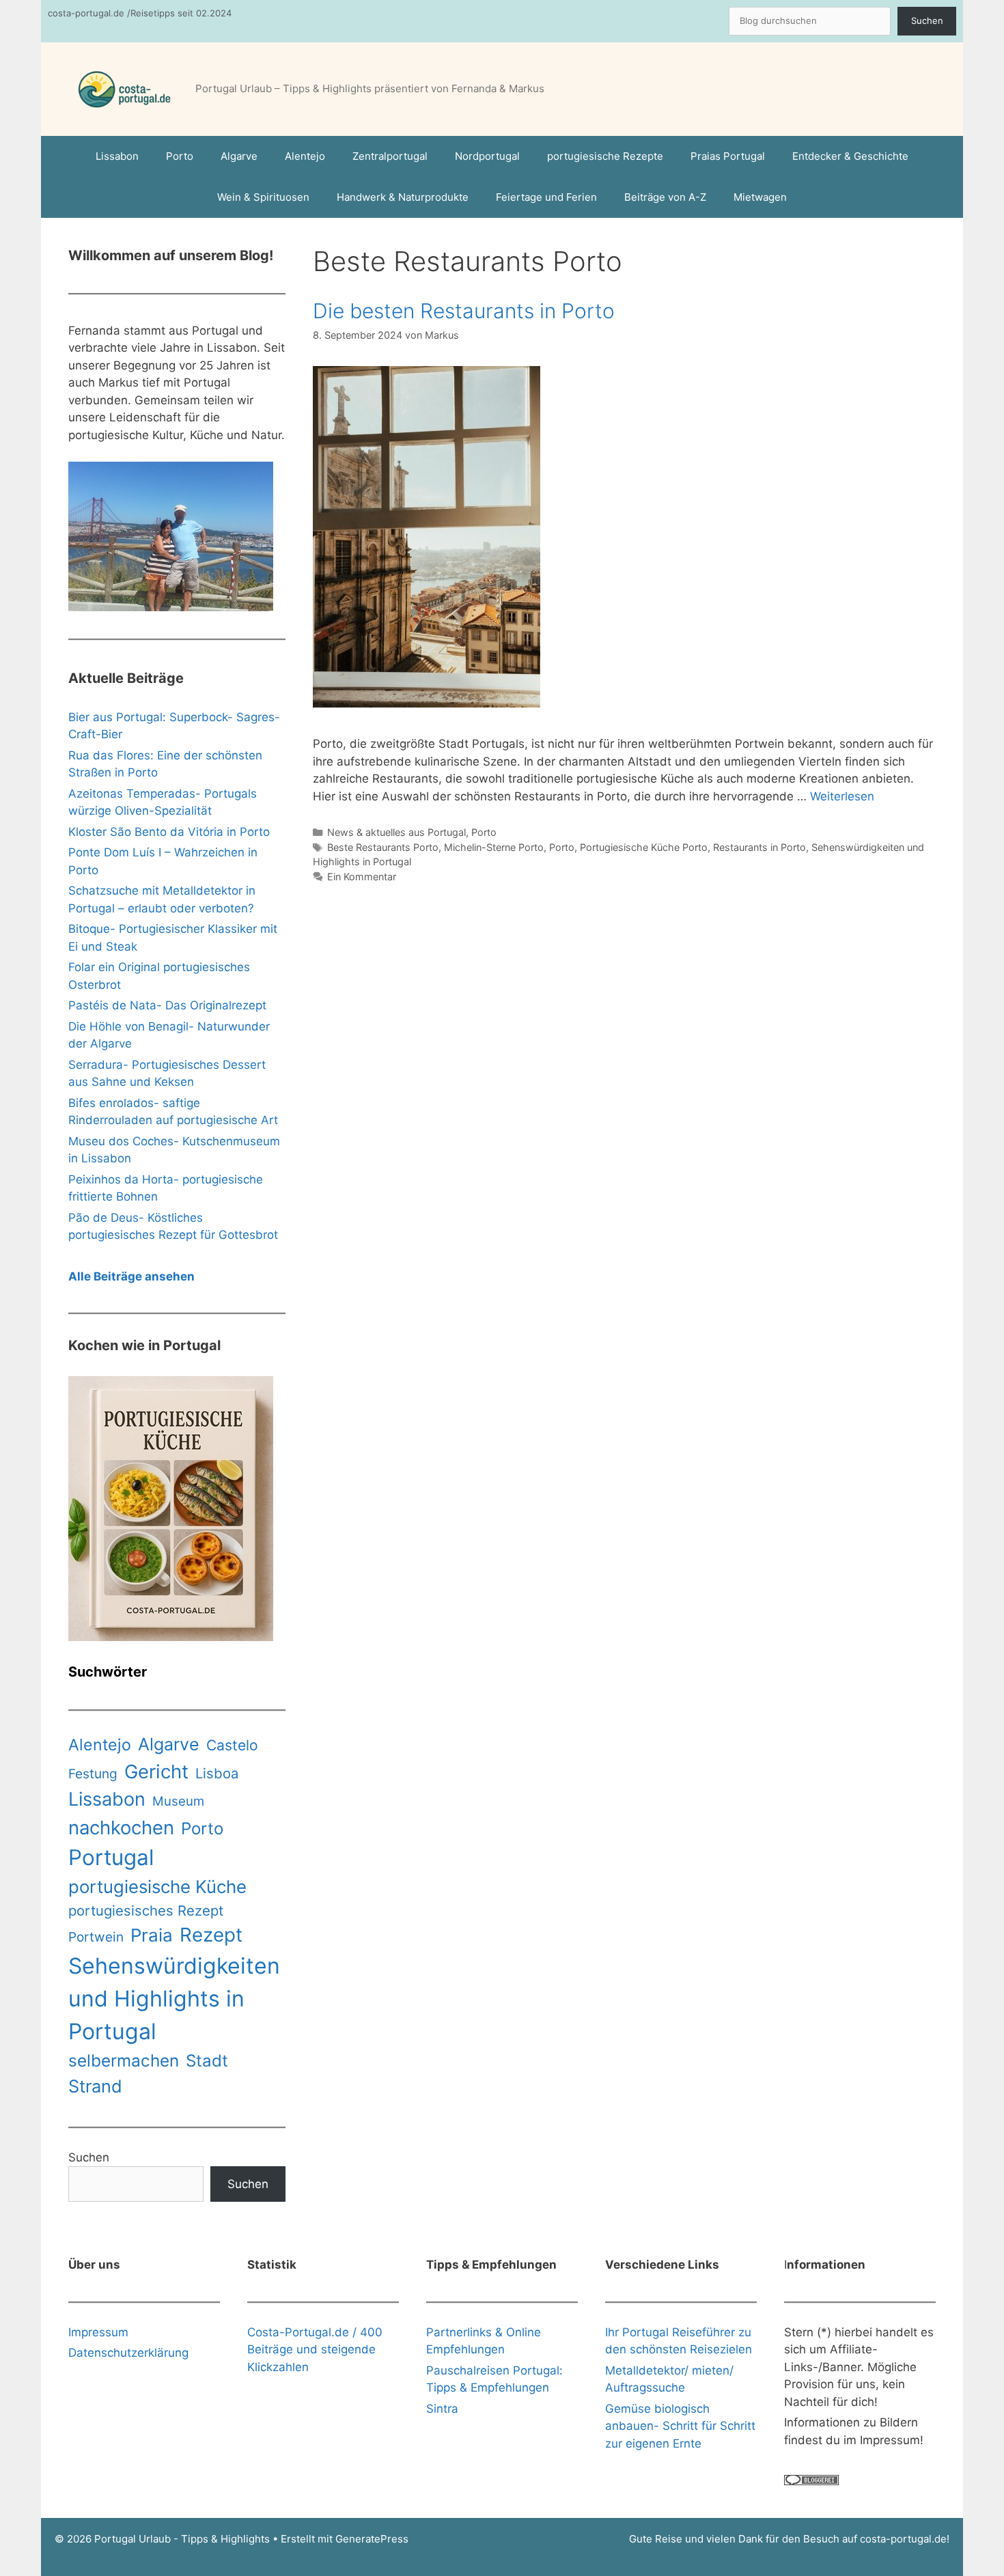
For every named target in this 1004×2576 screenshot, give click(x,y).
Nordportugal (487, 156)
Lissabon (117, 156)
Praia (152, 1935)
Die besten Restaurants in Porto (464, 311)
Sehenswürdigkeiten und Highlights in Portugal (174, 1999)
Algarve (239, 156)
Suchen (927, 20)
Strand (95, 2086)
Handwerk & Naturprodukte (403, 197)
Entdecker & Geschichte (850, 156)
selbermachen (124, 2060)
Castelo (232, 1745)
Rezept (211, 1935)
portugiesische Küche (157, 1887)
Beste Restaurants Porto (383, 847)
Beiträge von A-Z (665, 197)
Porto (180, 156)
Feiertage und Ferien (546, 197)
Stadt (207, 2061)
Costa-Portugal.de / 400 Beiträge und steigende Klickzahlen (315, 2350)
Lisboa (217, 1773)
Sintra (442, 2409)
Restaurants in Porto (759, 847)
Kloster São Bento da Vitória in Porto (169, 832)
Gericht (156, 1772)
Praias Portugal (728, 156)
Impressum (98, 2332)
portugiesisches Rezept (146, 1910)
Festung (93, 1774)
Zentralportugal (390, 156)
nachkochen (121, 1828)
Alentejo (305, 156)
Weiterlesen (842, 796)
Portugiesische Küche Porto (644, 847)
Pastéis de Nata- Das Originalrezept (167, 1005)
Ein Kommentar (362, 877)
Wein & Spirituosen (263, 197)
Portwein (96, 1937)
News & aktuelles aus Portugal (396, 832)
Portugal (111, 1858)
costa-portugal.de (903, 2539)
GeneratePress (372, 2539)
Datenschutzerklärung (128, 2353)
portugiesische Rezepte (605, 156)
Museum (178, 1801)
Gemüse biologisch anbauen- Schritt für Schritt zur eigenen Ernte (680, 2426)
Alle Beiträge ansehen (131, 1276)
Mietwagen (760, 197)
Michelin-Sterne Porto (494, 847)
